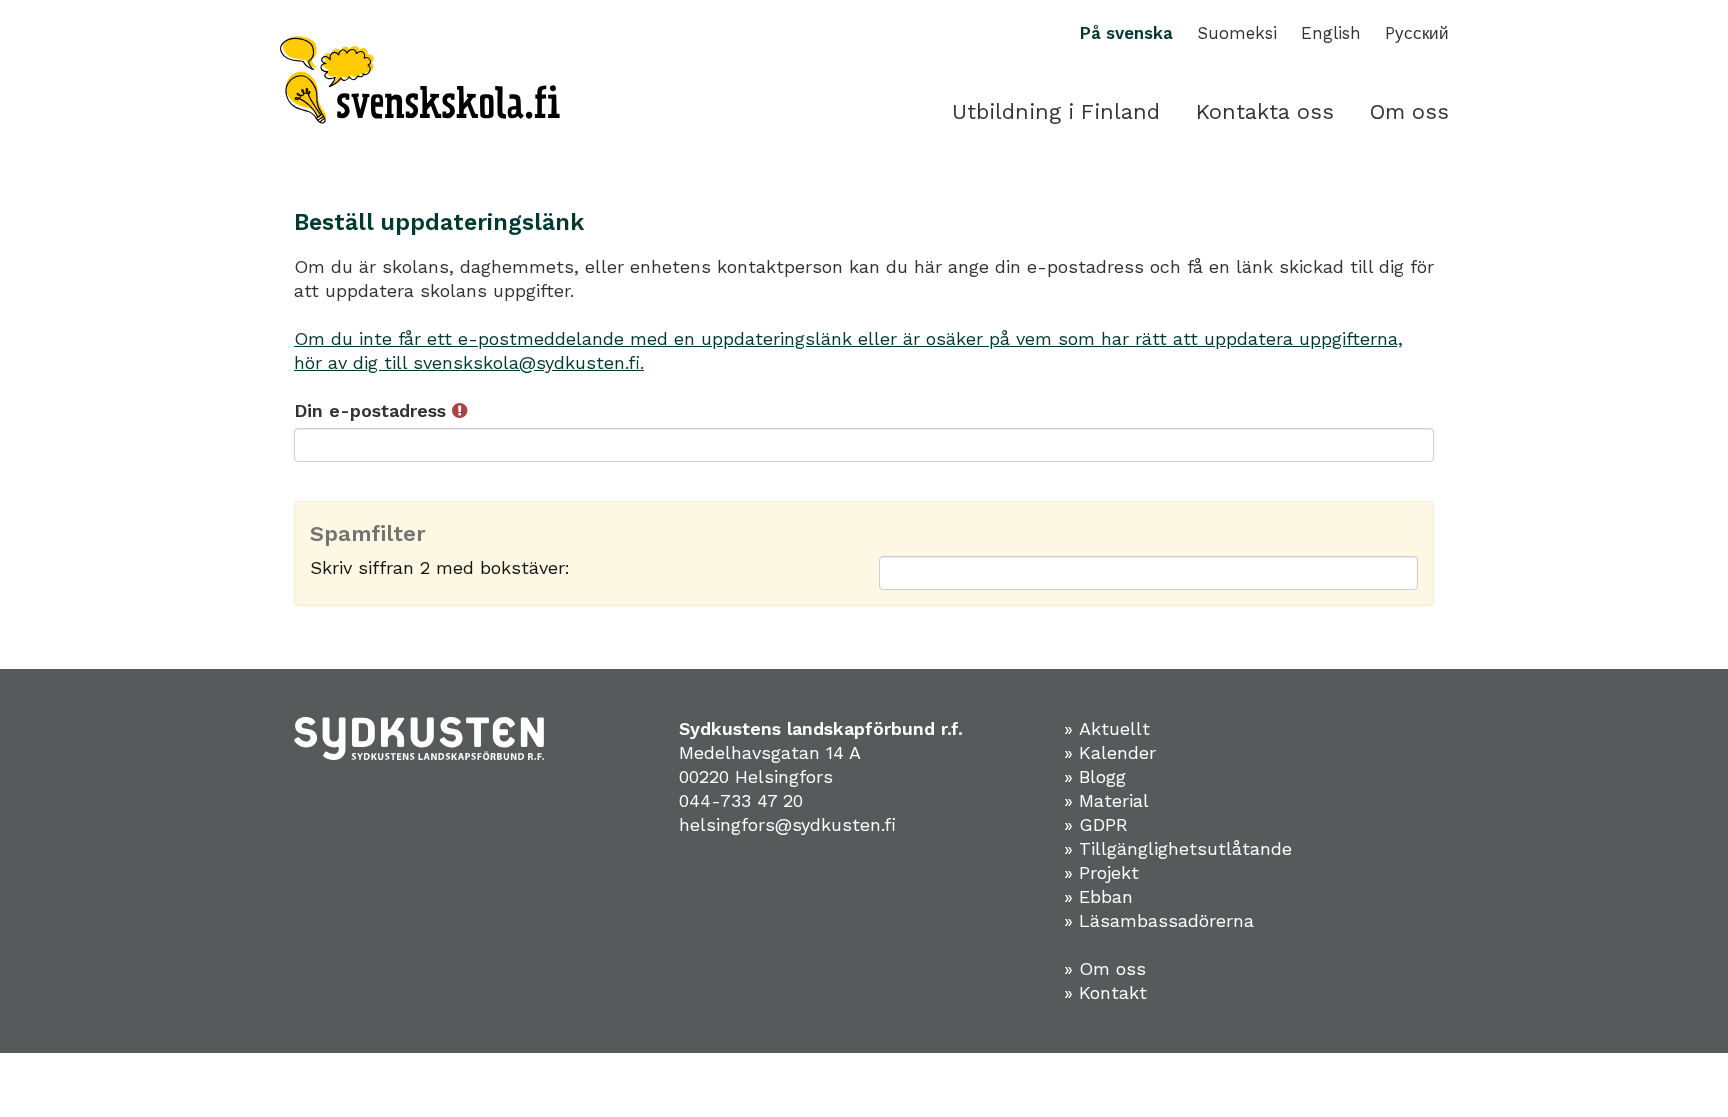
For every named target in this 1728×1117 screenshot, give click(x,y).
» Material (1106, 800)
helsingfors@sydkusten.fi (787, 824)
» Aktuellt (1107, 728)
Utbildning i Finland (1056, 111)
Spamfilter (368, 534)
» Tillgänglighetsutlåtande (1178, 848)
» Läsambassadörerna (1159, 920)
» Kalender (1110, 752)
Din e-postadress (373, 410)
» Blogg (1095, 776)
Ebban (1106, 896)
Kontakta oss (1265, 111)
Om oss (1409, 111)
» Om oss (1105, 968)
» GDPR (1096, 824)
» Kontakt (1105, 992)
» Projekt (1101, 872)
